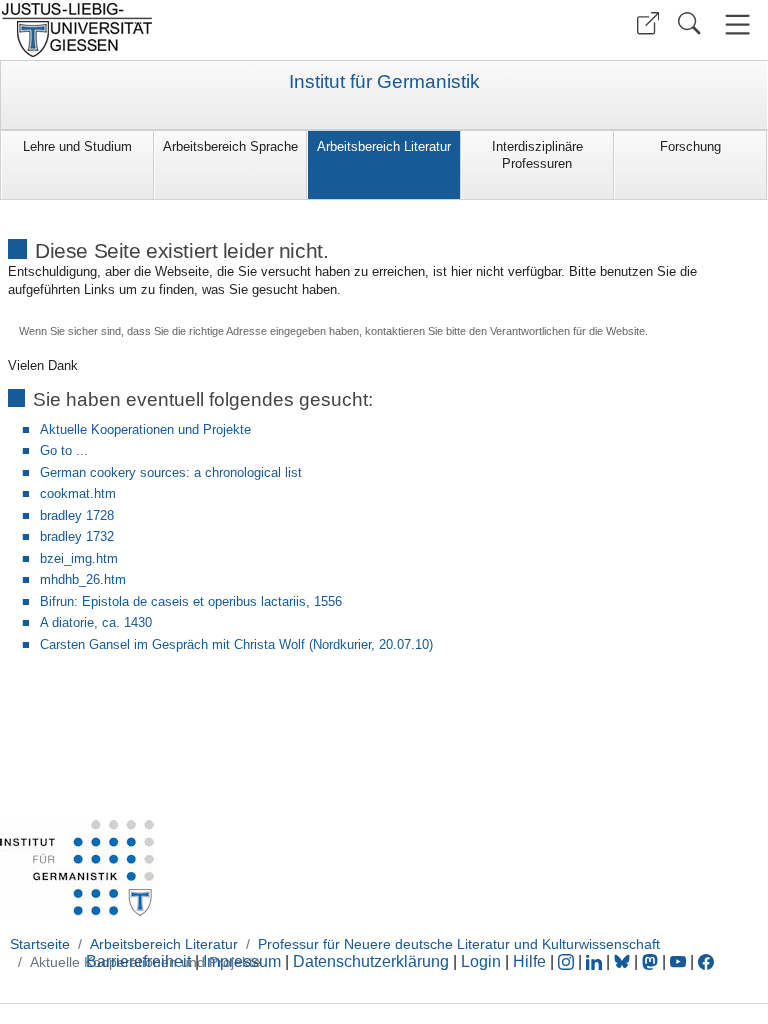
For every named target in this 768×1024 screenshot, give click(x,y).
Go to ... (64, 450)
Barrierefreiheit (138, 961)
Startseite (40, 944)
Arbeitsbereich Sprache (230, 146)
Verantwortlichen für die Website (567, 331)
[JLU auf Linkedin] (596, 961)
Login (483, 961)
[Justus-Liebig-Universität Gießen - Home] (189, 30)
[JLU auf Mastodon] (652, 961)
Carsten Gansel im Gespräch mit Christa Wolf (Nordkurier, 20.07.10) (236, 644)
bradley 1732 (77, 536)
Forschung (690, 146)
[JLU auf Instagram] (568, 961)
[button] (648, 23)
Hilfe (529, 961)
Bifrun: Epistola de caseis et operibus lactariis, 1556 (191, 601)
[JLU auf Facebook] (706, 961)
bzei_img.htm (79, 558)
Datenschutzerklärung (371, 961)
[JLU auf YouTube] (678, 961)
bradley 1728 (77, 515)
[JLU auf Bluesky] (624, 961)
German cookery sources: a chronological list (171, 472)
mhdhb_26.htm (83, 579)
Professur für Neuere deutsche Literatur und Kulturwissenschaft (459, 944)
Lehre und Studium (77, 146)
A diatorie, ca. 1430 (96, 622)
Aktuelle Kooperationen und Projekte (145, 429)
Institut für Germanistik (384, 82)
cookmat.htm (78, 493)
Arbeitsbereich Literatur (384, 146)
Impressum (242, 961)
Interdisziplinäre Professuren (537, 155)
